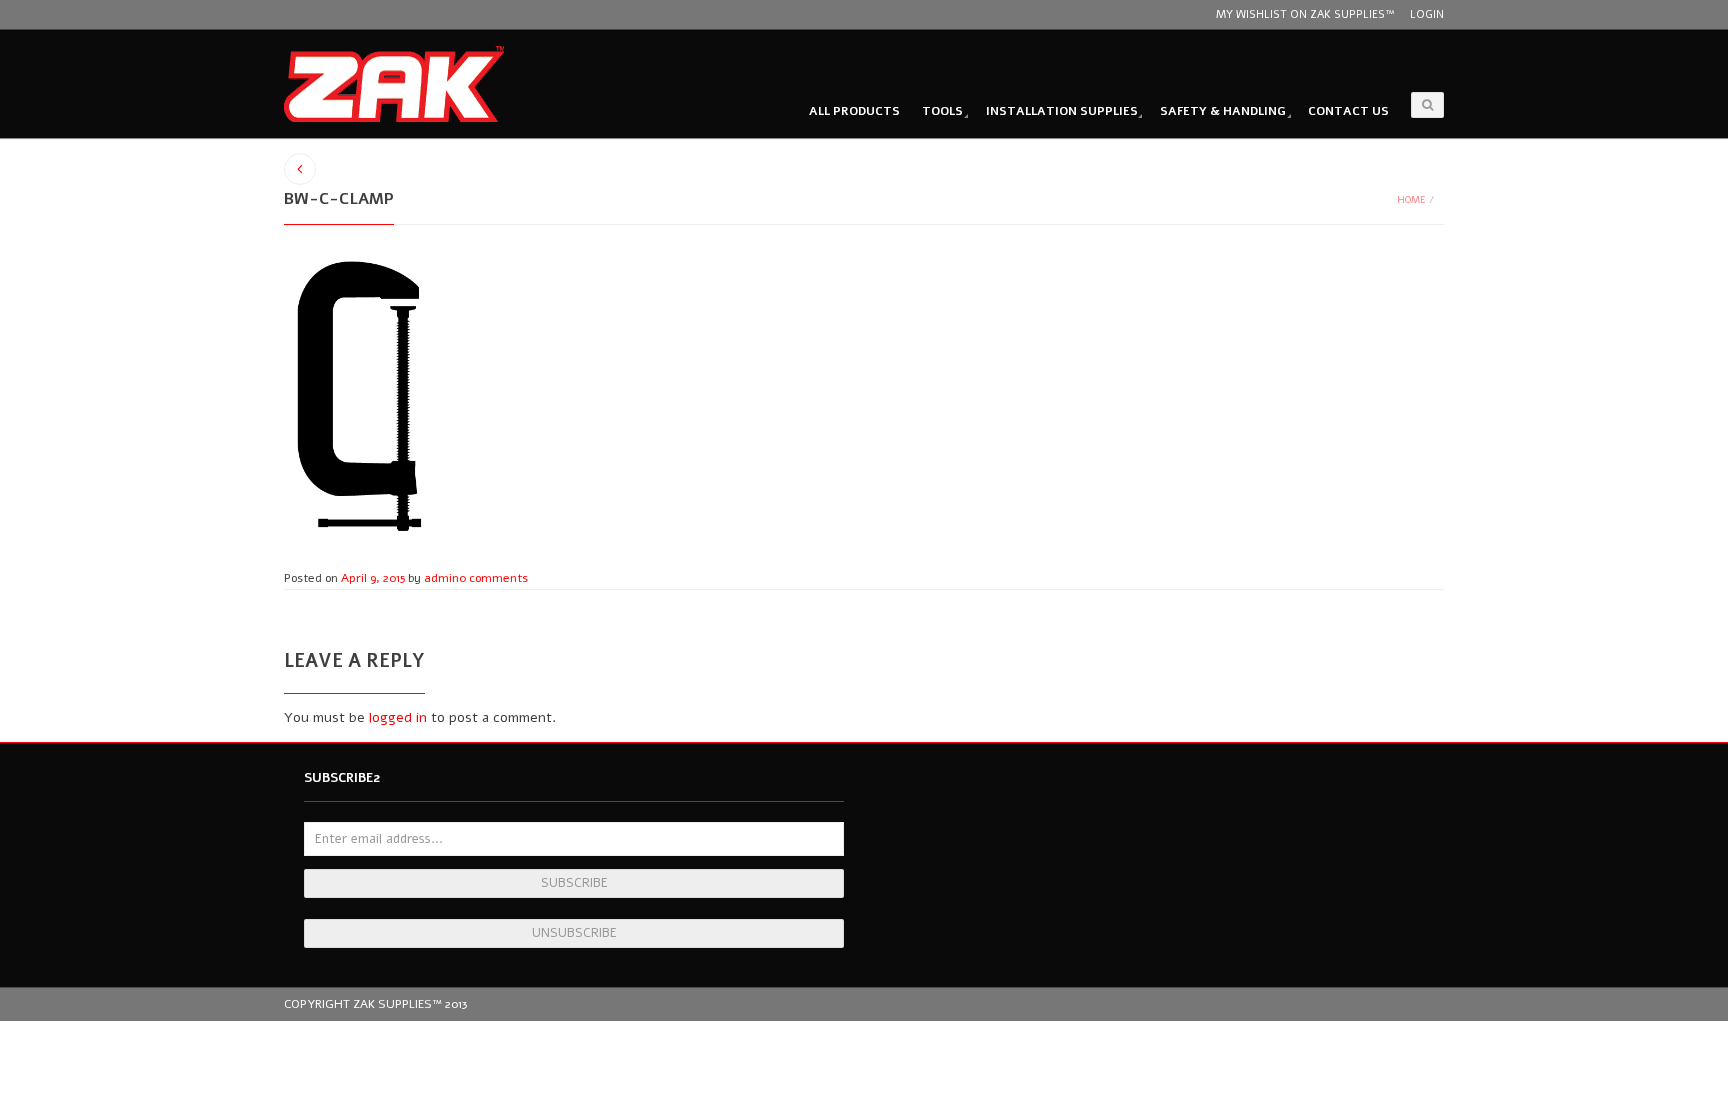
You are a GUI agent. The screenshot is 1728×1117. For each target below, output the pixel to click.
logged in (398, 717)
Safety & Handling (1223, 111)
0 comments (493, 578)
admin (441, 578)
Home (1411, 199)
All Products (854, 111)
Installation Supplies (1062, 111)
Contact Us (1348, 111)
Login (1427, 14)
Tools (942, 111)
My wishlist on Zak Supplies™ (1305, 14)
